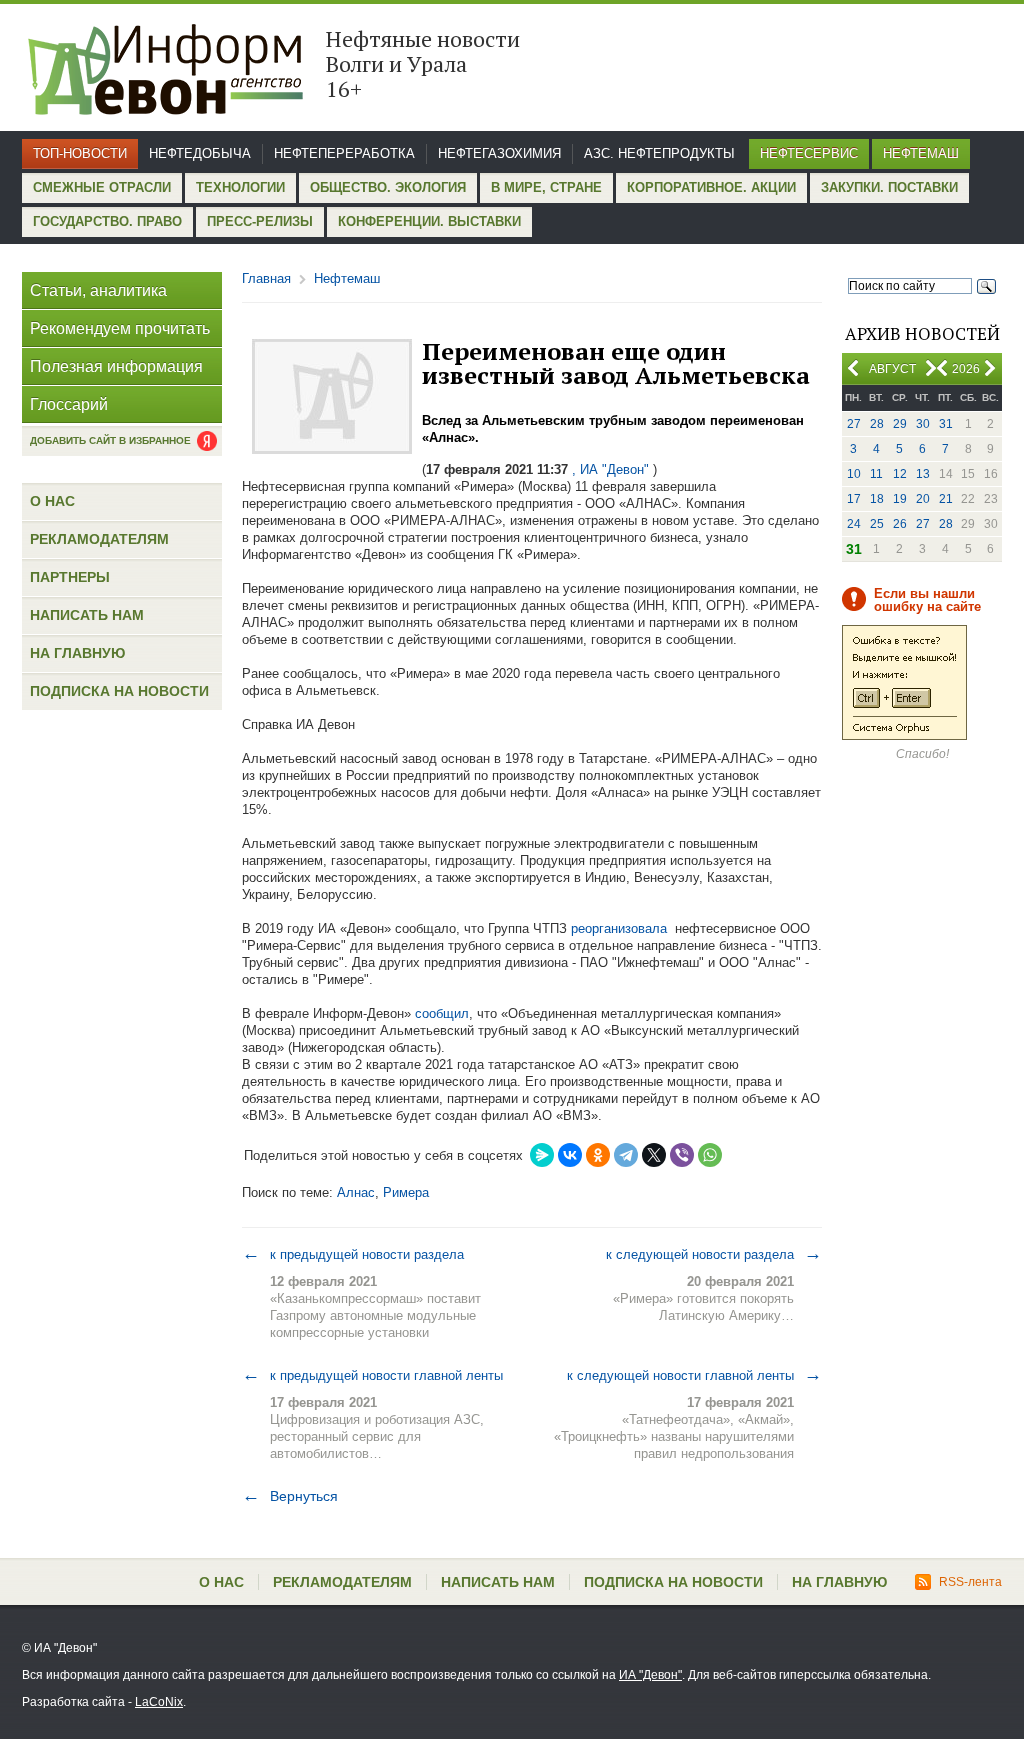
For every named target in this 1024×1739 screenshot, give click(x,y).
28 (877, 424)
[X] (654, 1155)
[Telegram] (626, 1155)
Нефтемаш (921, 153)
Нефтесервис (809, 153)
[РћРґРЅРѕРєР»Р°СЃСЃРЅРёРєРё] (598, 1155)
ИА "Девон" (650, 1675)
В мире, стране (546, 187)
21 (946, 499)
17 (854, 499)
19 (900, 499)
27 (854, 424)
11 (876, 474)
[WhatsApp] (710, 1155)
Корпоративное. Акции (711, 187)
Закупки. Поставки (889, 187)
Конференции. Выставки (429, 221)
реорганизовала (619, 928)
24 (854, 524)
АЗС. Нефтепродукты (659, 153)
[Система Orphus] (904, 736)
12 (900, 474)
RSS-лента (970, 1582)
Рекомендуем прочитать (120, 328)
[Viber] (682, 1155)
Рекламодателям (99, 539)
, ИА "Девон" (610, 469)
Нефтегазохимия (499, 153)
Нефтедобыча (200, 153)
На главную (77, 653)
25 (877, 524)
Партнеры (70, 577)
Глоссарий (69, 404)
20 (923, 499)
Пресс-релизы (260, 221)
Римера (406, 1192)
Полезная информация (116, 366)
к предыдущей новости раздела (353, 1254)
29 (900, 424)
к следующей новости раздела (714, 1254)
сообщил (442, 1013)
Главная (266, 278)
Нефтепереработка (344, 153)
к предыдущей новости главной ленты (372, 1375)
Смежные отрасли (102, 187)
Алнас (356, 1192)
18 (877, 499)
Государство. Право (107, 221)
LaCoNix (159, 1702)
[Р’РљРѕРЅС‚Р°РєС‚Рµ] (570, 1155)
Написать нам (87, 615)
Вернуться (290, 1496)
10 (854, 474)
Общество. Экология (388, 187)
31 (946, 424)
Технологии (240, 187)
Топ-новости (80, 153)
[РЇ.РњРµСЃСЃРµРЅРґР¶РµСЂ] (542, 1155)
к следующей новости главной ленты (694, 1375)
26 (900, 524)
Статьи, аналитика (98, 290)
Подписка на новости (119, 691)
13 (923, 474)
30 (923, 424)
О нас (52, 501)
